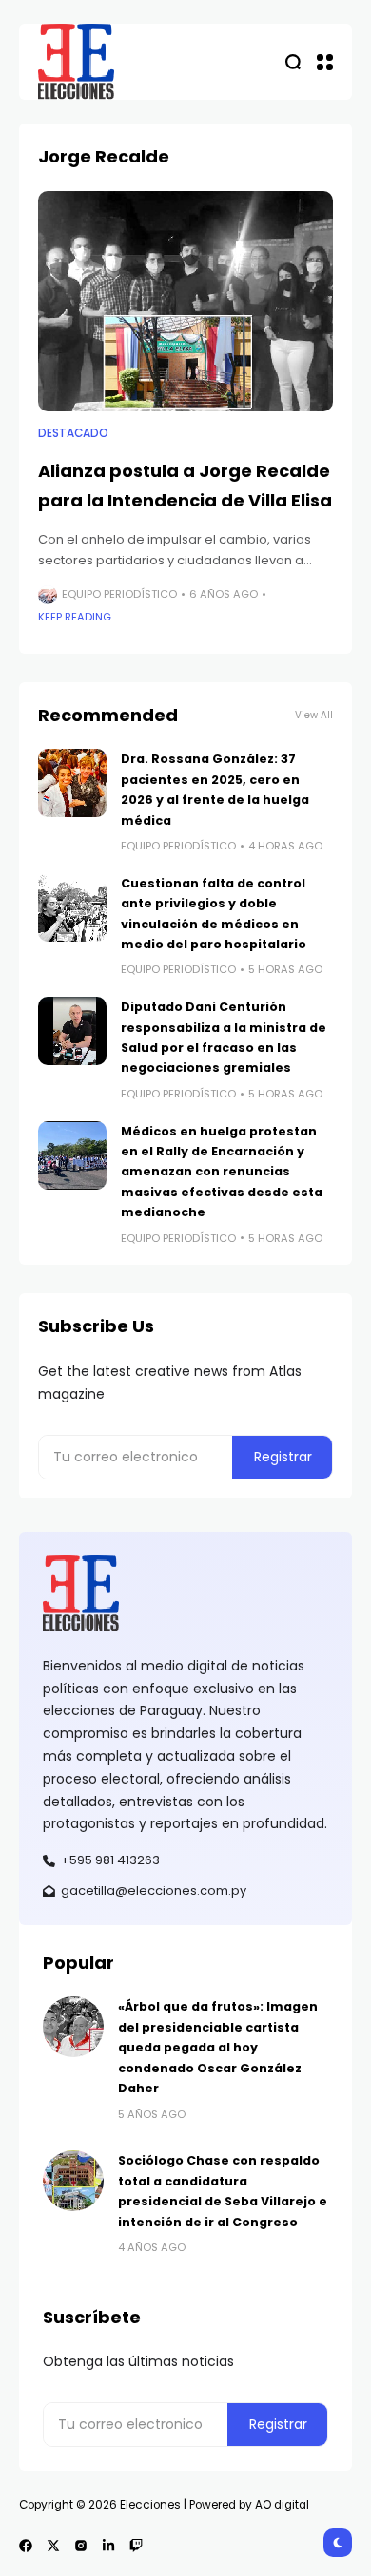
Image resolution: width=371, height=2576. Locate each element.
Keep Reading (75, 617)
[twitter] (53, 2546)
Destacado (73, 433)
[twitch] (136, 2546)
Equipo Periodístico (119, 594)
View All (314, 715)
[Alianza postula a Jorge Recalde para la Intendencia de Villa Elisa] (185, 302)
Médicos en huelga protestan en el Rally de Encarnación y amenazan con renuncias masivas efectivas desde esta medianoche (222, 1172)
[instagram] (81, 2546)
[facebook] (26, 2546)
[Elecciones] (76, 62)
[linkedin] (108, 2546)
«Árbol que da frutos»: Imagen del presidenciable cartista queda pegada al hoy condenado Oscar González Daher (218, 2047)
